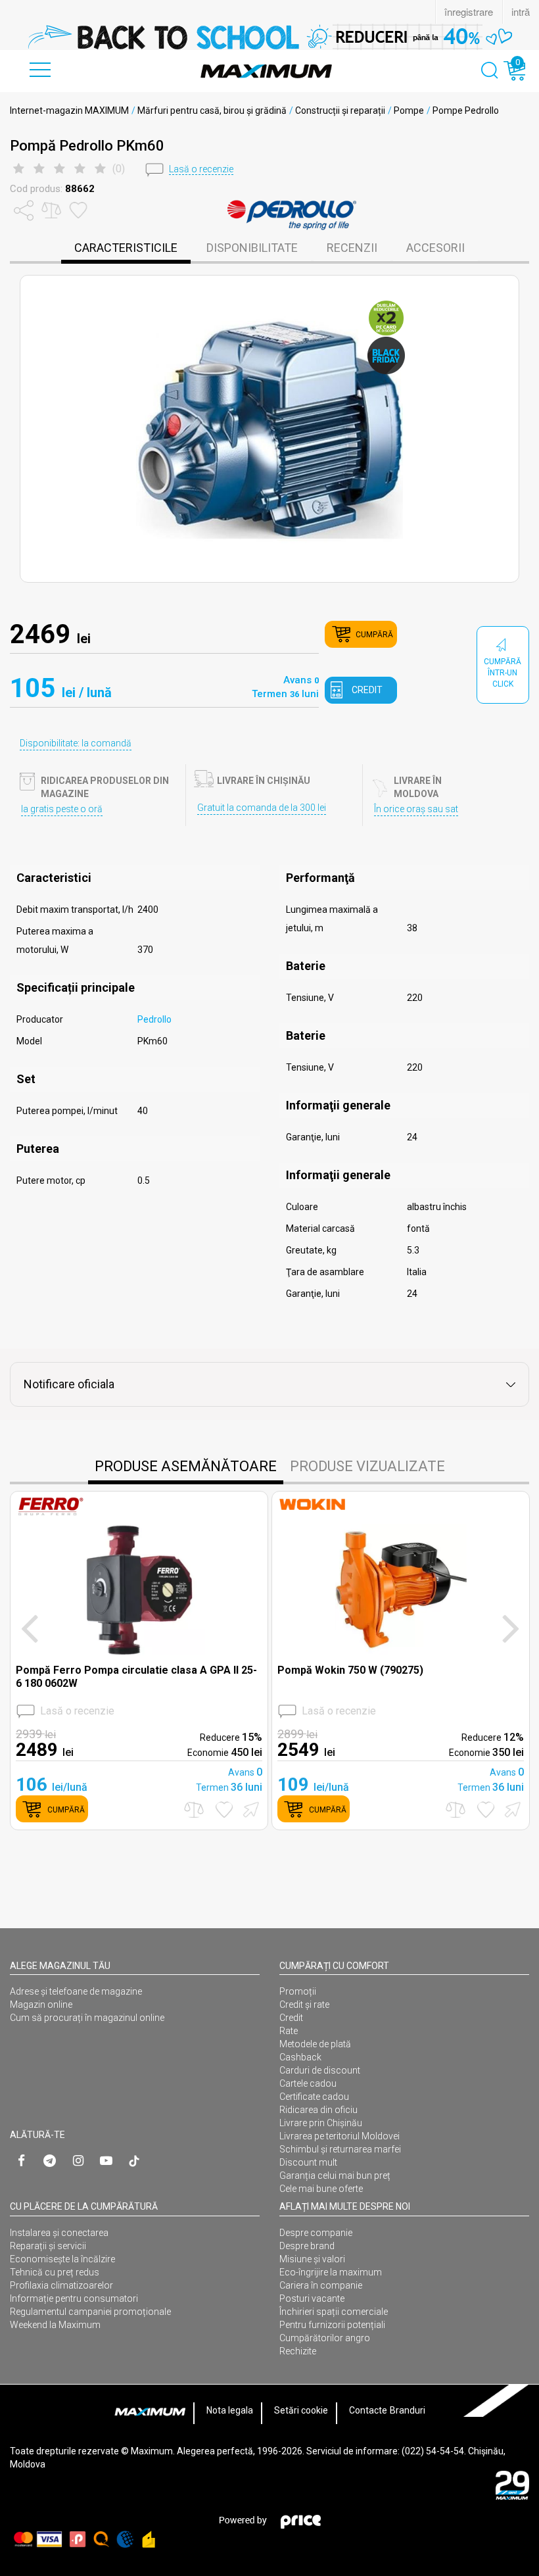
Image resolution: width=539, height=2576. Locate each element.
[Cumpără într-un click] (249, 1809)
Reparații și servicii (48, 2246)
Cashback (300, 2057)
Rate (289, 2031)
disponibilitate (252, 248)
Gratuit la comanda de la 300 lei (262, 808)
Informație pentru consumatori (74, 2298)
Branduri (408, 2410)
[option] (269, 37)
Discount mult (308, 2162)
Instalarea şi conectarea (59, 2233)
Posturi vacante (312, 2298)
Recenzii (352, 248)
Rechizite (298, 2351)
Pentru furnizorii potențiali (332, 2325)
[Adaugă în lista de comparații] (194, 1810)
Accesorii (435, 248)
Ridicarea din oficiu (318, 2110)
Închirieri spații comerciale (334, 2312)
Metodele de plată (315, 2044)
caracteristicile (126, 248)
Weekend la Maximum (55, 2325)
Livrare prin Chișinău (321, 2123)
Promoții (298, 1991)
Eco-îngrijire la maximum (331, 2272)
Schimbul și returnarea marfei (340, 2149)
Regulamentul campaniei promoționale (90, 2312)
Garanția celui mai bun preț (335, 2175)
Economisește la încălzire (62, 2259)
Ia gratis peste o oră (62, 809)
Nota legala (230, 2410)
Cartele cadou (308, 2083)
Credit (291, 2018)
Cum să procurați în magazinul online (87, 2018)
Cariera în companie (321, 2285)
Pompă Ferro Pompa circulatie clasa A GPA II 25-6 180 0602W (136, 1676)
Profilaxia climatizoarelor (61, 2285)
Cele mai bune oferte (321, 2189)
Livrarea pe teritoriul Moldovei (340, 2136)
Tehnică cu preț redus (55, 2272)
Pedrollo (154, 1019)
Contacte (368, 2410)
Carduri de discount (320, 2070)
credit (367, 690)
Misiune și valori (312, 2259)
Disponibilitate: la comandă (76, 743)
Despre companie (316, 2233)
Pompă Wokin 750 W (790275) (350, 1670)
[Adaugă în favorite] (224, 1810)
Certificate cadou (314, 2097)
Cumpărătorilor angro (325, 2338)
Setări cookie (301, 2410)
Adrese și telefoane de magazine (76, 1991)
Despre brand (307, 2246)
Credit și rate (304, 2005)
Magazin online (41, 2005)
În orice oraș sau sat (416, 809)
